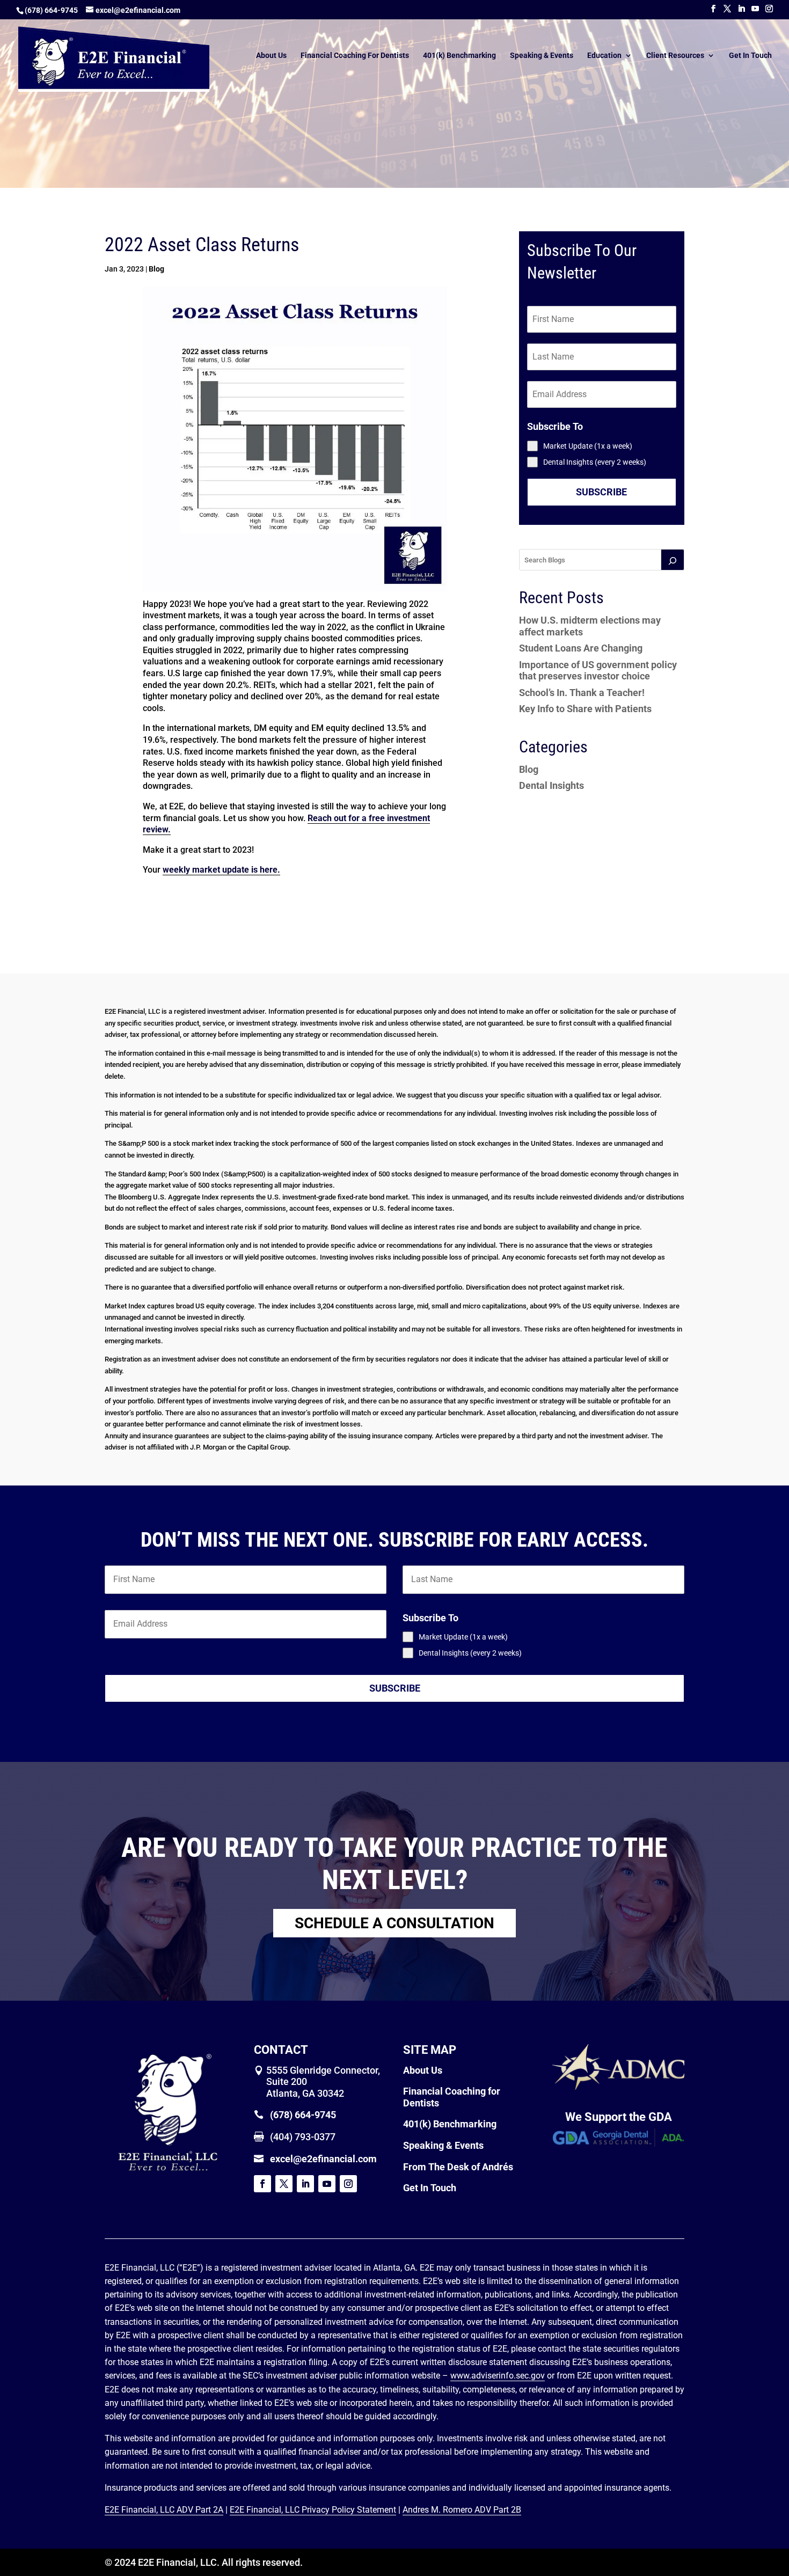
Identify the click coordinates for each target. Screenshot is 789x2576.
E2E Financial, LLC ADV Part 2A (164, 2510)
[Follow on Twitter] (284, 2184)
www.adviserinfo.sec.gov (498, 2376)
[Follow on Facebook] (262, 2184)
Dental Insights (551, 785)
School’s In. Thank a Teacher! (582, 693)
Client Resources (675, 56)
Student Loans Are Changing (581, 648)
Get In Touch (750, 56)
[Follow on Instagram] (348, 2184)
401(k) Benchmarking (459, 56)
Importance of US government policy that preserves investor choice (598, 671)
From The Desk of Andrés (458, 2167)
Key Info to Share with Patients (585, 709)
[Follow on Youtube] (327, 2184)
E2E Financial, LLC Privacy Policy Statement (313, 2510)
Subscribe (601, 492)
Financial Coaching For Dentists (355, 56)
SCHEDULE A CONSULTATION (394, 1923)
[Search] (673, 560)
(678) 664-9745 (51, 10)
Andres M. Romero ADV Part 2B (462, 2510)
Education (604, 56)
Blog (156, 269)
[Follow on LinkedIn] (305, 2184)
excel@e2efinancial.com (323, 2159)
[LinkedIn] (741, 9)
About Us (271, 56)
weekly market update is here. (221, 870)
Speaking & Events (542, 56)
